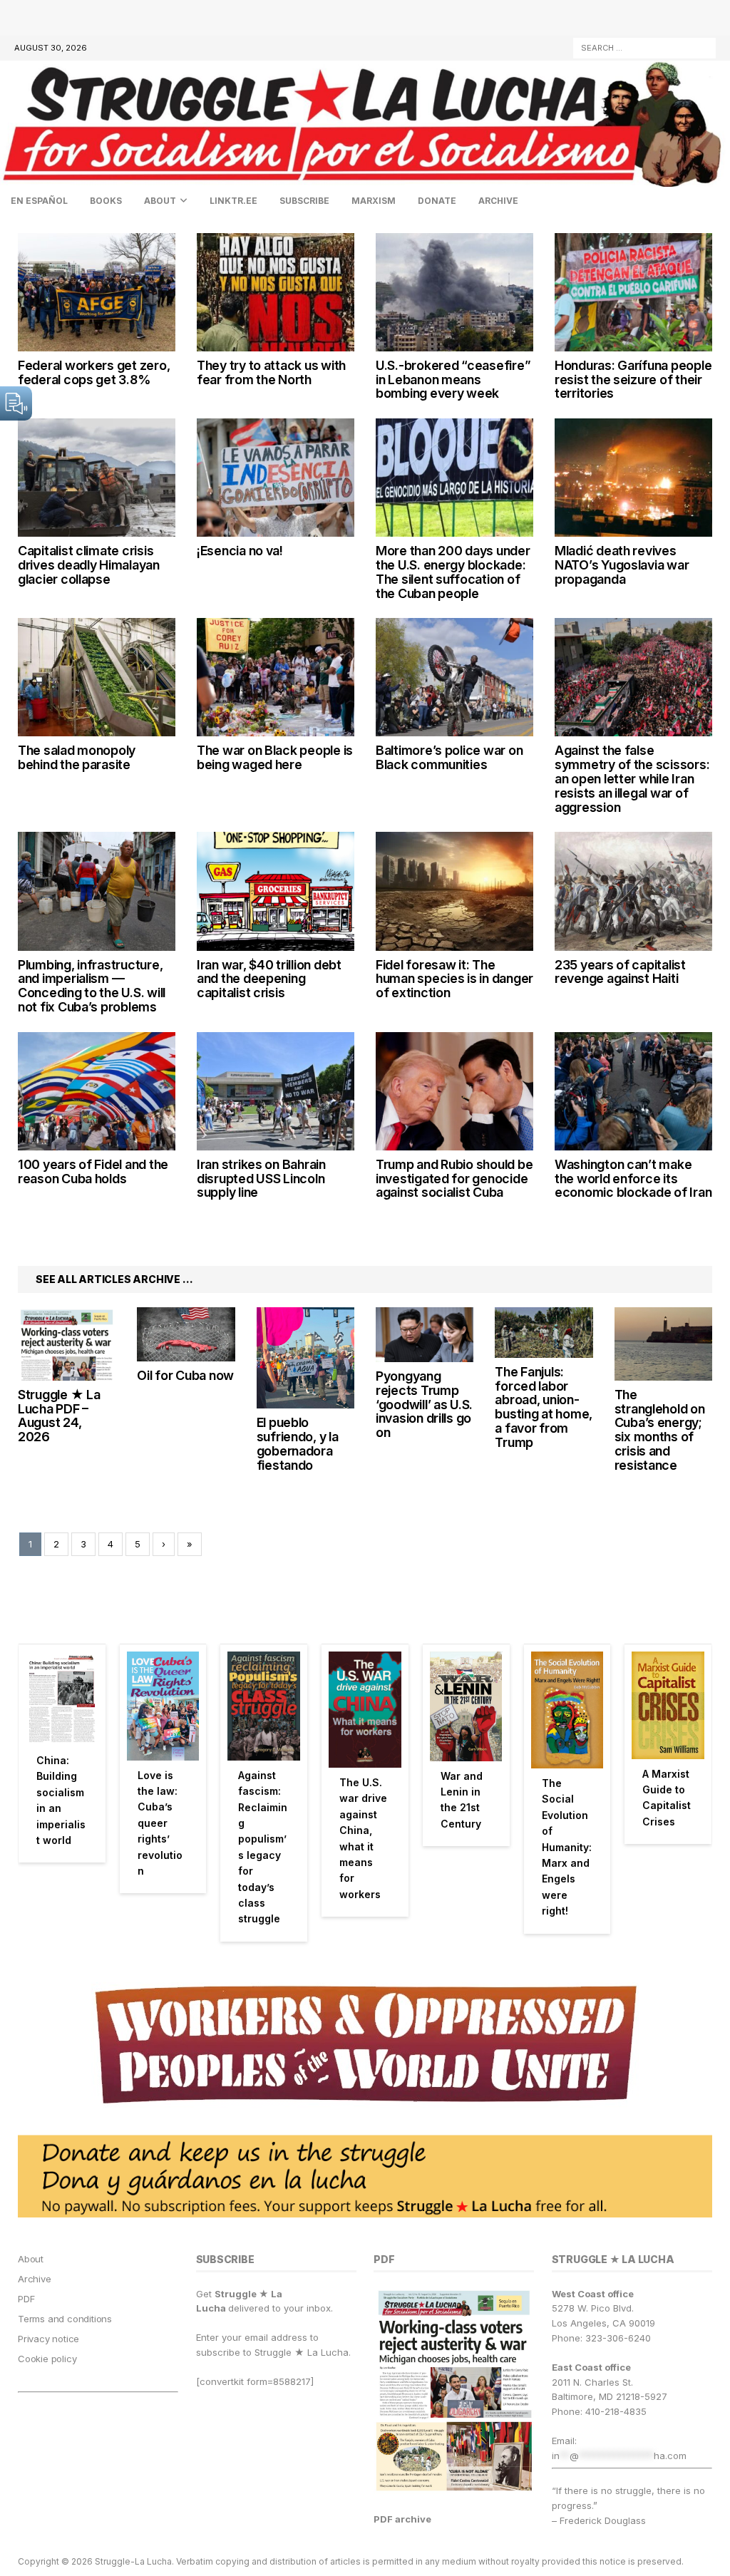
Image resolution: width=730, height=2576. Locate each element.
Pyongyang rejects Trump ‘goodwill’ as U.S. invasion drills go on (424, 1404)
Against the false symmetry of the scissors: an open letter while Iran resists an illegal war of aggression (632, 778)
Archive (498, 201)
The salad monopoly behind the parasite (77, 757)
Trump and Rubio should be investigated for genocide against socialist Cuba (454, 1179)
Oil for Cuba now (185, 1375)
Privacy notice (48, 2339)
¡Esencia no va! (240, 551)
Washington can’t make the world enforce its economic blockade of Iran (633, 1179)
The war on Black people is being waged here (275, 757)
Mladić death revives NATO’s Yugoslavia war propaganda (622, 565)
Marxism (374, 201)
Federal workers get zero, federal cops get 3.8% (94, 372)
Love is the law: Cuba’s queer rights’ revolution (160, 1823)
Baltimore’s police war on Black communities (449, 757)
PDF (26, 2299)
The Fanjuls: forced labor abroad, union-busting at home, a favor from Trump (544, 1407)
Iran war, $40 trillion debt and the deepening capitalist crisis (269, 979)
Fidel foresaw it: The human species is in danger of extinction (454, 979)
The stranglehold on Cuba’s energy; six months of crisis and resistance (660, 1430)
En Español (39, 201)
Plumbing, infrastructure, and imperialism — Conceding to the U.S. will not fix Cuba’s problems (92, 986)
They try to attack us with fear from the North (271, 372)
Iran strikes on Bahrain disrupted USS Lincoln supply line (261, 1179)
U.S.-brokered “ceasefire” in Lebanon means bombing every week (453, 380)
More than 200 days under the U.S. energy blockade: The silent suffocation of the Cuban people (453, 572)
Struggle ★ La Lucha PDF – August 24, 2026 (59, 1416)
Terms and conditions (65, 2319)
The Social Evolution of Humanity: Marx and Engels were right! (567, 1847)
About (160, 201)
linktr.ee (233, 201)
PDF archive (402, 2519)
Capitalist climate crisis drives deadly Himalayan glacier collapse (89, 565)
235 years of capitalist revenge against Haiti (620, 972)
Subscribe (304, 201)
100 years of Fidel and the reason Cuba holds (93, 1171)
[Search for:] (644, 47)
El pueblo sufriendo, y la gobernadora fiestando (298, 1443)
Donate (437, 201)
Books (106, 201)
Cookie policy (47, 2359)
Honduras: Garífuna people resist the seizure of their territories (633, 380)
